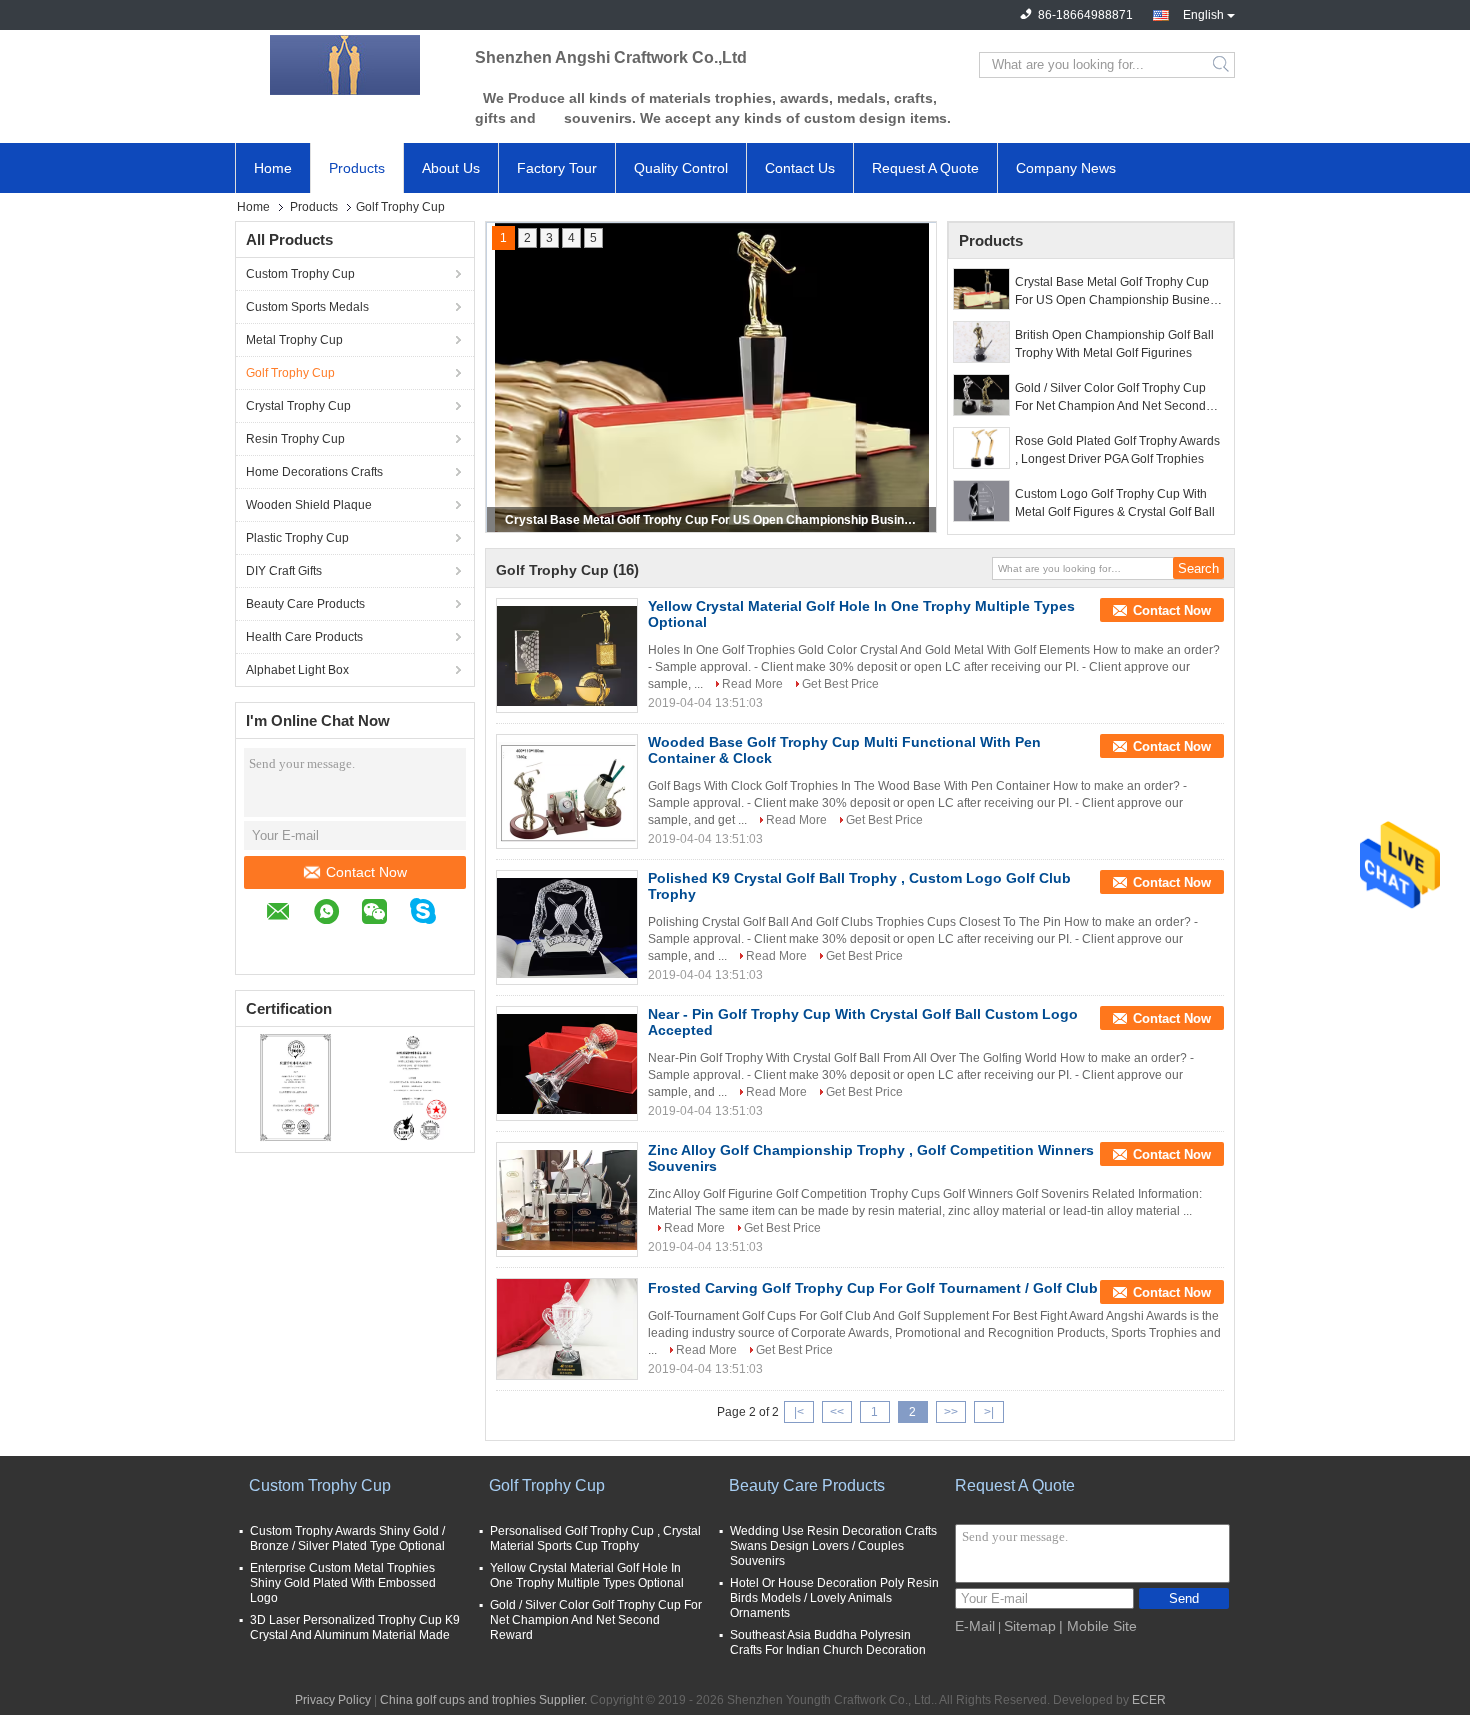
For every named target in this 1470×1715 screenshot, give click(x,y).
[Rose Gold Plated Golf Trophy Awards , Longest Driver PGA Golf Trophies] (981, 448)
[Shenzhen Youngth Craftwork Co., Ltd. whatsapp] (336, 914)
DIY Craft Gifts (284, 571)
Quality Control (681, 168)
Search (1222, 65)
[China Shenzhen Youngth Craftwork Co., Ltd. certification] (295, 1087)
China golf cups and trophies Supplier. (485, 1700)
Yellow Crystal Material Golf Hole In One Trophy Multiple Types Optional (587, 1575)
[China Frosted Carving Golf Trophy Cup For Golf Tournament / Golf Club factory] (567, 1329)
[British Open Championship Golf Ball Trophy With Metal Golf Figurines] (981, 342)
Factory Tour (557, 168)
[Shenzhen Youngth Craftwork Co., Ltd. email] (288, 914)
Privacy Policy (333, 1700)
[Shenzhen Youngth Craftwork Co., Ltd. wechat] (384, 914)
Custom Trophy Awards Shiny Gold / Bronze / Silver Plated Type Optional (347, 1538)
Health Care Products (304, 637)
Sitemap (1030, 1626)
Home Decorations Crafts (314, 472)
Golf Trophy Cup (290, 373)
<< (837, 1412)
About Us (451, 168)
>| (989, 1412)
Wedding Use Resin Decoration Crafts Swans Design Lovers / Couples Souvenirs (833, 1546)
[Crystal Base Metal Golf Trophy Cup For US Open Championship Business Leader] (981, 289)
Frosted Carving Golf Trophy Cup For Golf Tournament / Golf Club (873, 1288)
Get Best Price (840, 684)
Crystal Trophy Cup (298, 406)
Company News (1066, 168)
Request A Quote (925, 168)
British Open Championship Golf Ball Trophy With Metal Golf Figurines (1114, 344)
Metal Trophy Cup (294, 340)
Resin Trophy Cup (295, 439)
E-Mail (975, 1626)
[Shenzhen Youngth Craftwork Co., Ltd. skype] (433, 914)
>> (951, 1412)
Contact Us (800, 168)
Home (273, 168)
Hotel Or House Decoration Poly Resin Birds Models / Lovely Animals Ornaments (834, 1598)
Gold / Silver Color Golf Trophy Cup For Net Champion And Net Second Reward (1110, 398)
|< (799, 1412)
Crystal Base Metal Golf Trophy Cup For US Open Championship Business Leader (713, 520)
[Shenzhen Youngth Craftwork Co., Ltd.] (345, 65)
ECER (1149, 1700)
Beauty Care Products (305, 604)
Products (357, 168)
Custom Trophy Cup (300, 274)
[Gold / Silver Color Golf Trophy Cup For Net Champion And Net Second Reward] (981, 395)
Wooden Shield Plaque (309, 505)
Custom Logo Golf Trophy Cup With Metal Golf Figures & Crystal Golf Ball (1115, 503)
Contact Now (366, 872)
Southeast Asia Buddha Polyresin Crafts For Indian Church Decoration (828, 1642)
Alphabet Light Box (297, 670)
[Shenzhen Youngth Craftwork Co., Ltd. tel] (276, 944)
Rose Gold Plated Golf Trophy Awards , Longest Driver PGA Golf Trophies (1117, 450)
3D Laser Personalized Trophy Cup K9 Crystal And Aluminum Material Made (355, 1627)
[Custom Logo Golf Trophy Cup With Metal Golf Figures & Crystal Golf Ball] (981, 501)
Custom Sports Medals (307, 307)
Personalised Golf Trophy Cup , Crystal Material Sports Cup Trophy (595, 1538)
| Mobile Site (1098, 1626)
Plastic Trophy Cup (297, 538)
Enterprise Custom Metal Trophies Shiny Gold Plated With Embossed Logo (343, 1583)
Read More (752, 684)
